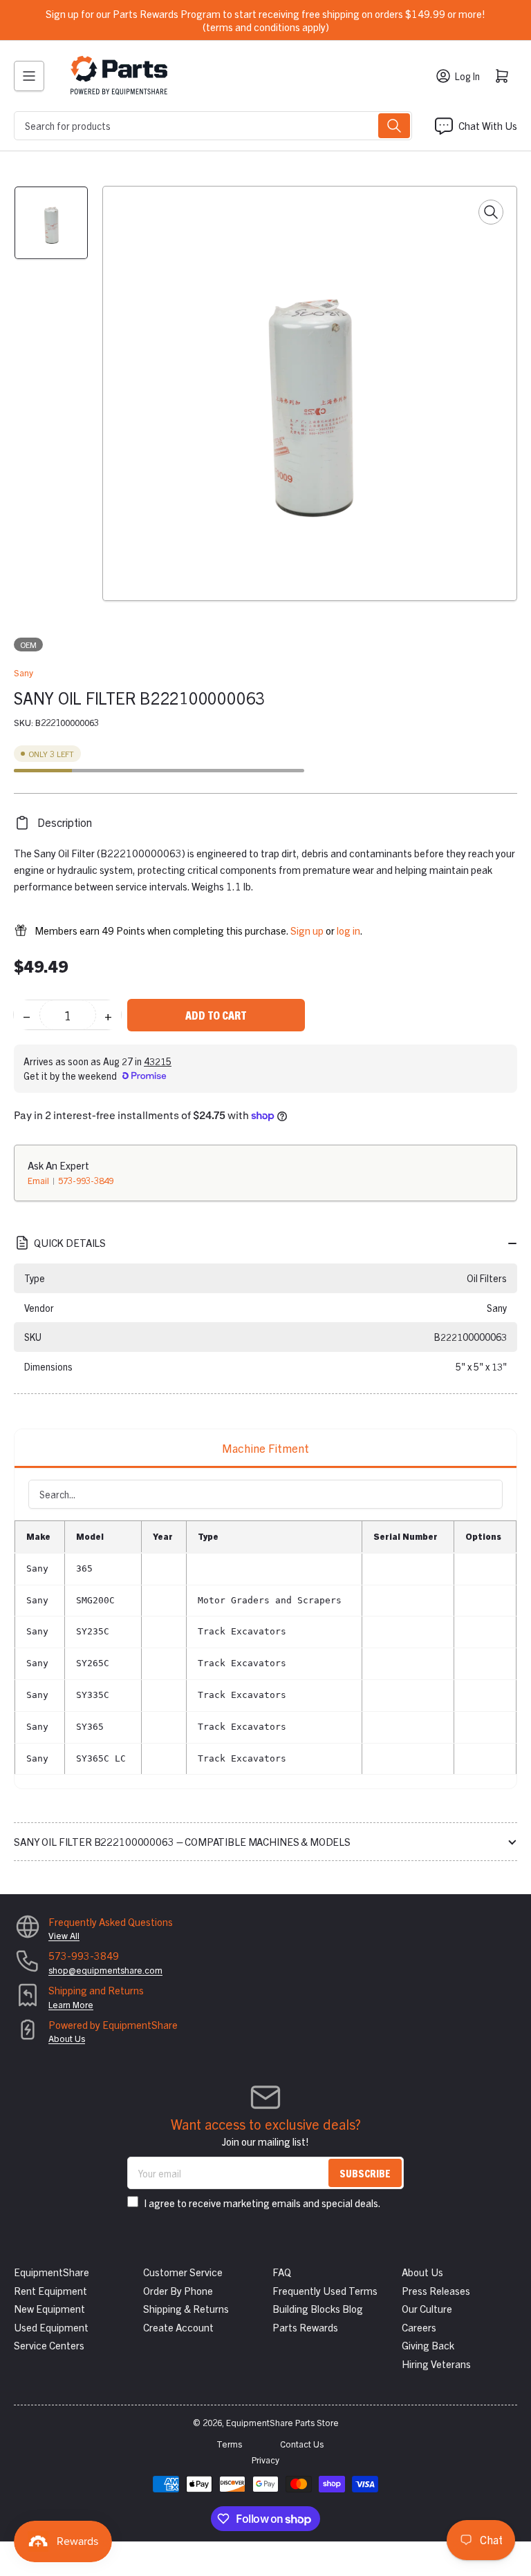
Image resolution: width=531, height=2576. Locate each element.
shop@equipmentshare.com (105, 1970)
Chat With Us (488, 125)
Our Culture (427, 2308)
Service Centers (49, 2345)
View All (64, 1935)
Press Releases (436, 2290)
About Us (67, 2038)
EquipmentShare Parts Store (282, 2422)
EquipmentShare (52, 2272)
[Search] (394, 126)
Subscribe (365, 2173)
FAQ (282, 2272)
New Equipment (49, 2308)
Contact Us (302, 2444)
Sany (24, 672)
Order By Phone (178, 2290)
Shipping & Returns (186, 2308)
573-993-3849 (86, 1180)
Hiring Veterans (436, 2364)
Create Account (178, 2327)
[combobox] (213, 126)
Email (39, 1180)
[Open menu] (29, 76)
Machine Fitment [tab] (265, 1448)
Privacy (265, 2460)
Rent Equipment (50, 2290)
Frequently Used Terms (325, 2290)
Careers (419, 2327)
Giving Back (428, 2345)
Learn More (71, 2004)
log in (348, 930)
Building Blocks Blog (318, 2308)
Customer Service (183, 2272)
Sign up (307, 930)
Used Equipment (51, 2327)
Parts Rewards (305, 2327)
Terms (229, 2444)
